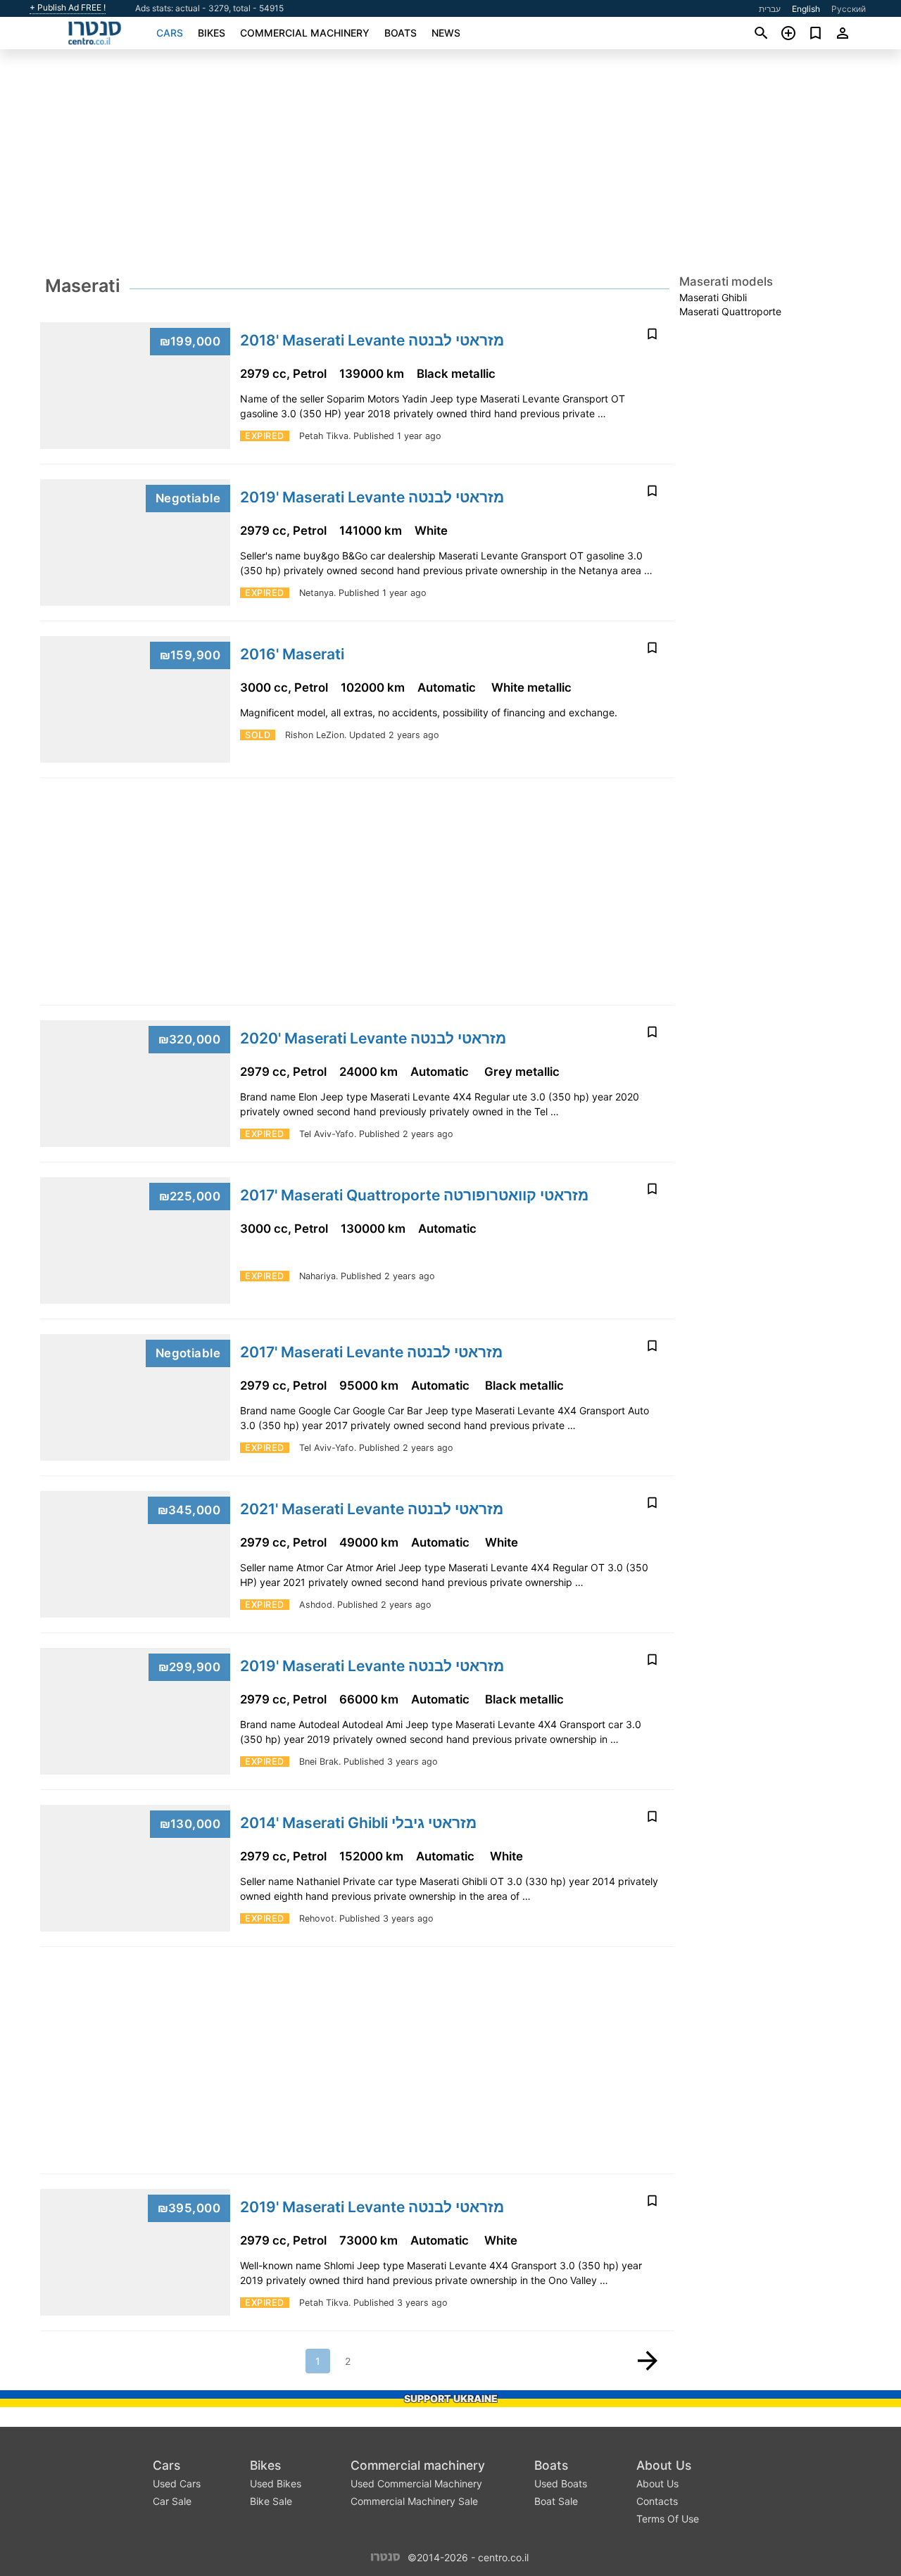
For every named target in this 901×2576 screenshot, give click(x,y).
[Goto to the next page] (648, 2361)
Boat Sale (556, 2501)
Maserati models (726, 281)
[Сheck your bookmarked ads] (815, 33)
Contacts (657, 2501)
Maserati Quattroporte (730, 311)
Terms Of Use (668, 2519)
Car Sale (172, 2501)
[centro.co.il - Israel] (385, 2556)
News (446, 33)
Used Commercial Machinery (416, 2483)
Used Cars (177, 2483)
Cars (170, 33)
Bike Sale (271, 2501)
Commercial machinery (305, 33)
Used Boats (561, 2483)
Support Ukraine (451, 2398)
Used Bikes (276, 2483)
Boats (401, 33)
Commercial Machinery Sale (414, 2501)
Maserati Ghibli (713, 297)
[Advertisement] (450, 166)
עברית (770, 9)
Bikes (212, 33)
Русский (849, 9)
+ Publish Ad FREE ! (68, 8)
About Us (664, 2465)
